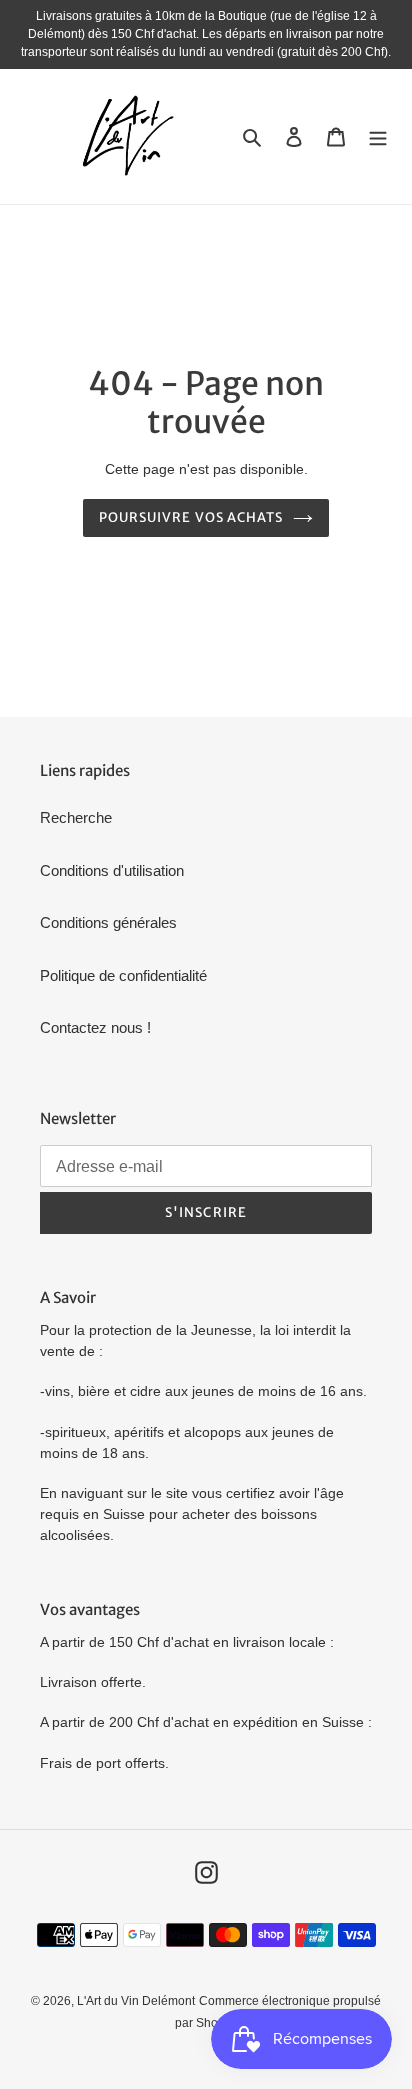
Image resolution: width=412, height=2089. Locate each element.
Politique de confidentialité (123, 975)
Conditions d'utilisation (112, 870)
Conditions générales (108, 922)
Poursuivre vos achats (191, 517)
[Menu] (378, 136)
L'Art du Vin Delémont (136, 2001)
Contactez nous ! (95, 1027)
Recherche (76, 817)
